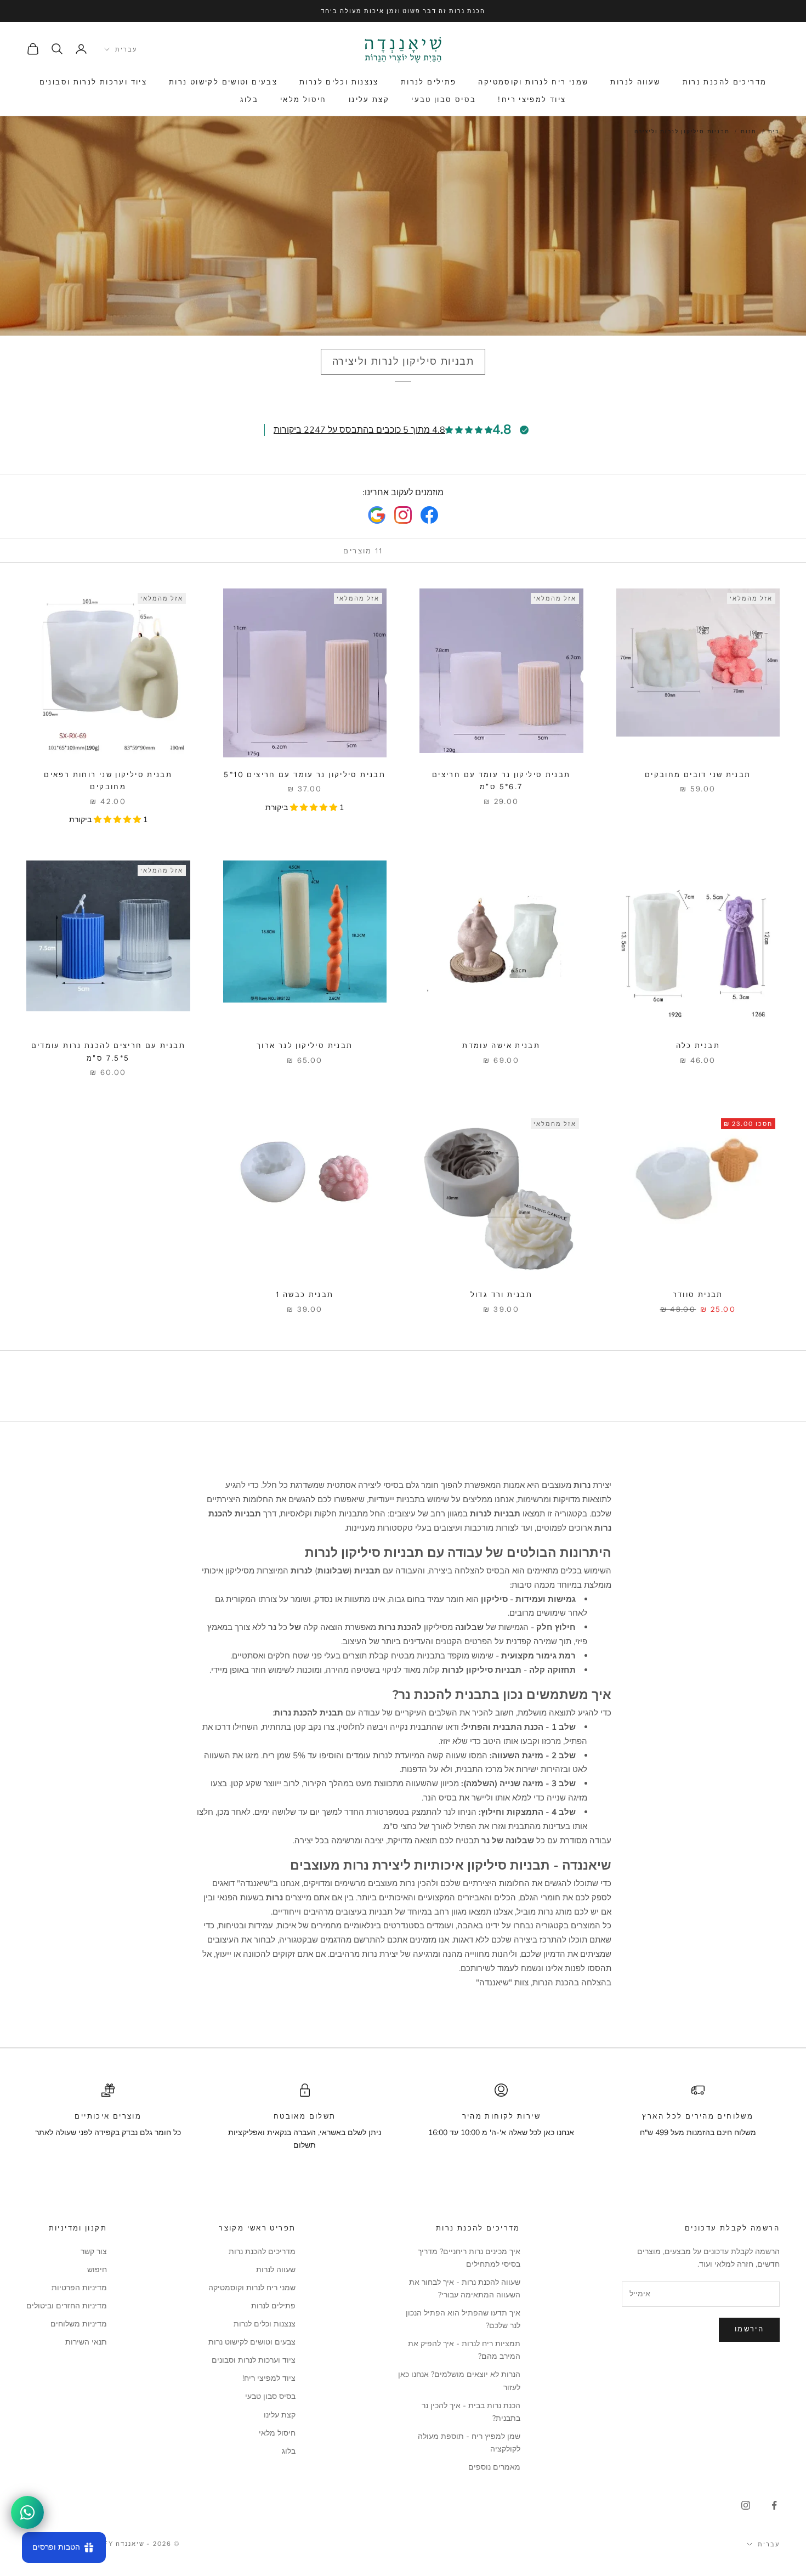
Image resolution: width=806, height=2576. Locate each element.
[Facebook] (429, 515)
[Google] (377, 515)
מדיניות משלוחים (79, 2324)
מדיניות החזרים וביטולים (67, 2306)
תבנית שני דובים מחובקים (698, 774)
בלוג (249, 99)
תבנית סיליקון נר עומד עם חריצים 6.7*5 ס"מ (501, 780)
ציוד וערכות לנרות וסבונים (93, 82)
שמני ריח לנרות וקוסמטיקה (533, 82)
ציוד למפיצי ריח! (532, 99)
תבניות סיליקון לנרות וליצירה (682, 132)
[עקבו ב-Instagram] (746, 2505)
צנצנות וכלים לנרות (339, 82)
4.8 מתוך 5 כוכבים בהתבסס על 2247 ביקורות (359, 430)
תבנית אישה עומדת (501, 1045)
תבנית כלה (698, 1045)
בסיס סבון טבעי (444, 99)
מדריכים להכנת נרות (725, 82)
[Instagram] (403, 515)
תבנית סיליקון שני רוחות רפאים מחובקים (108, 780)
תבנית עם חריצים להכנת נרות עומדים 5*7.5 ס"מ (108, 1051)
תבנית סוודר (698, 1294)
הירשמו (749, 2329)
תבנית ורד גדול (501, 1294)
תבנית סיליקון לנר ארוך (305, 1045)
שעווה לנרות (635, 82)
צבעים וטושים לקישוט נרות (223, 82)
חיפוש (97, 2270)
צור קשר (94, 2252)
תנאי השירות (86, 2342)
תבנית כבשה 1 (305, 1294)
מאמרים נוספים (494, 2467)
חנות (748, 132)
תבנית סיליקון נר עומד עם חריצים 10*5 (305, 774)
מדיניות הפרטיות (79, 2288)
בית (774, 132)
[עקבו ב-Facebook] (774, 2505)
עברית (126, 49)
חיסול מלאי (303, 99)
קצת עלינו (369, 99)
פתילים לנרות (429, 82)
